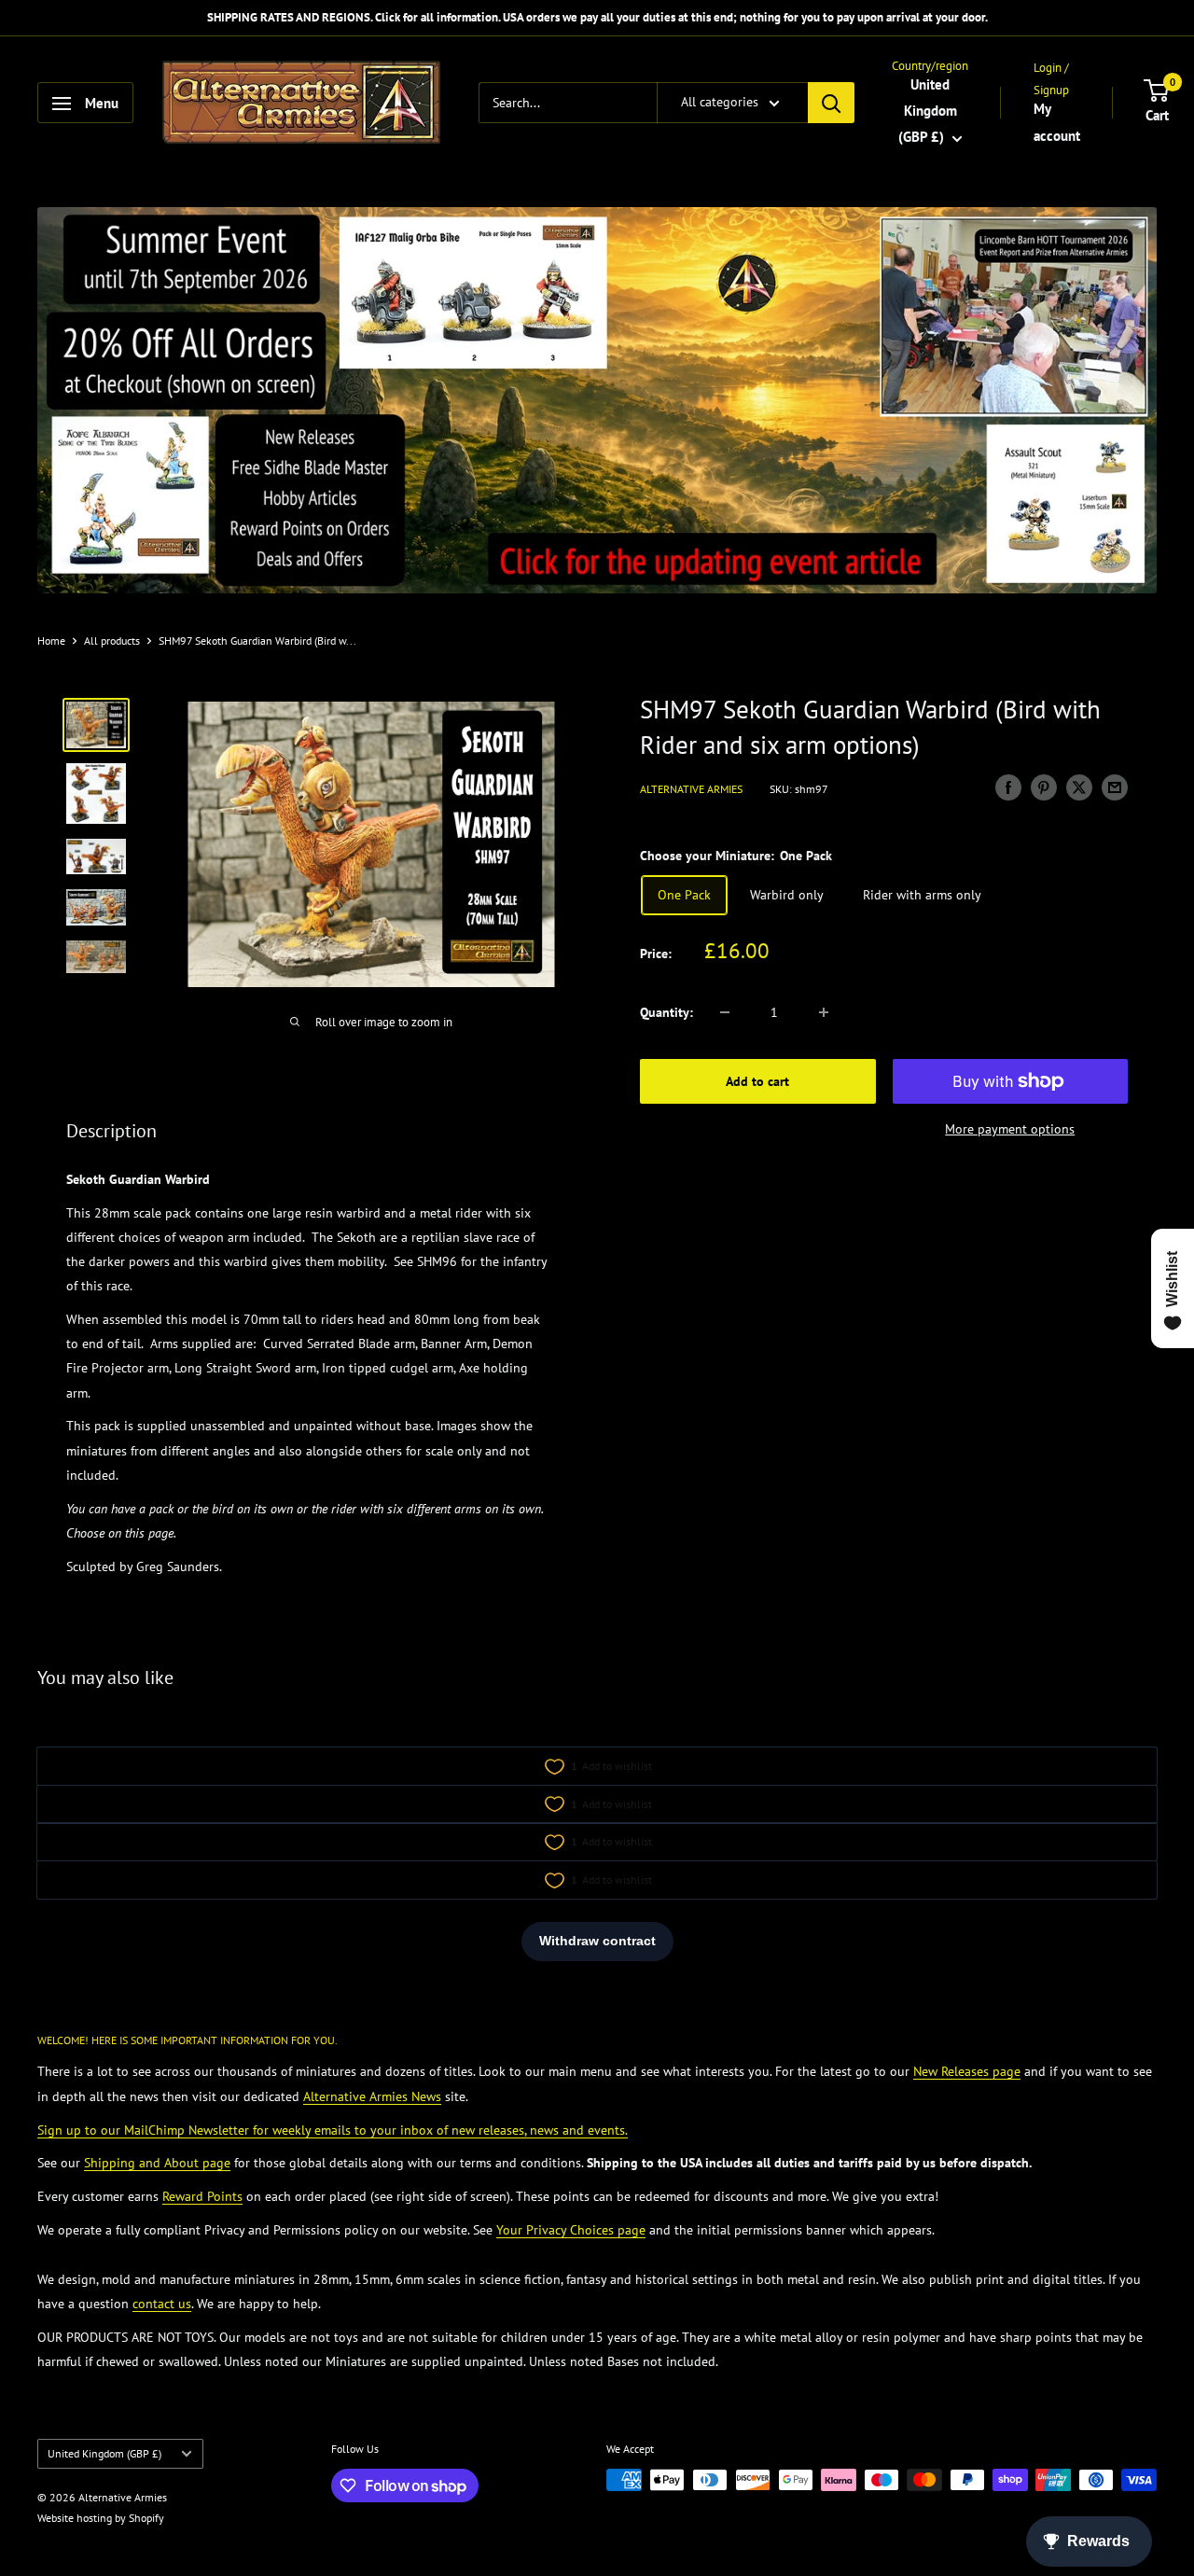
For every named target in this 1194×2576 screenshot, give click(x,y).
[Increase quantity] (824, 1012)
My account (1057, 123)
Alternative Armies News (372, 2096)
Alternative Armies (691, 789)
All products (112, 641)
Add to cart (757, 1081)
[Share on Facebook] (1008, 787)
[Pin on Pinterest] (1044, 787)
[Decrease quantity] (725, 1012)
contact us (162, 2304)
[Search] (831, 104)
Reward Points (202, 2196)
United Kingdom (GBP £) (104, 2453)
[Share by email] (1115, 787)
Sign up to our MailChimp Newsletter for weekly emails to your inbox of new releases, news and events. (333, 2130)
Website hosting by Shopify (101, 2518)
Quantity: (666, 1012)
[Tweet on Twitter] (1079, 787)
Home (51, 641)
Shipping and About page (157, 2163)
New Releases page (967, 2071)
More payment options (1010, 1129)
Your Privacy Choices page (571, 2230)
